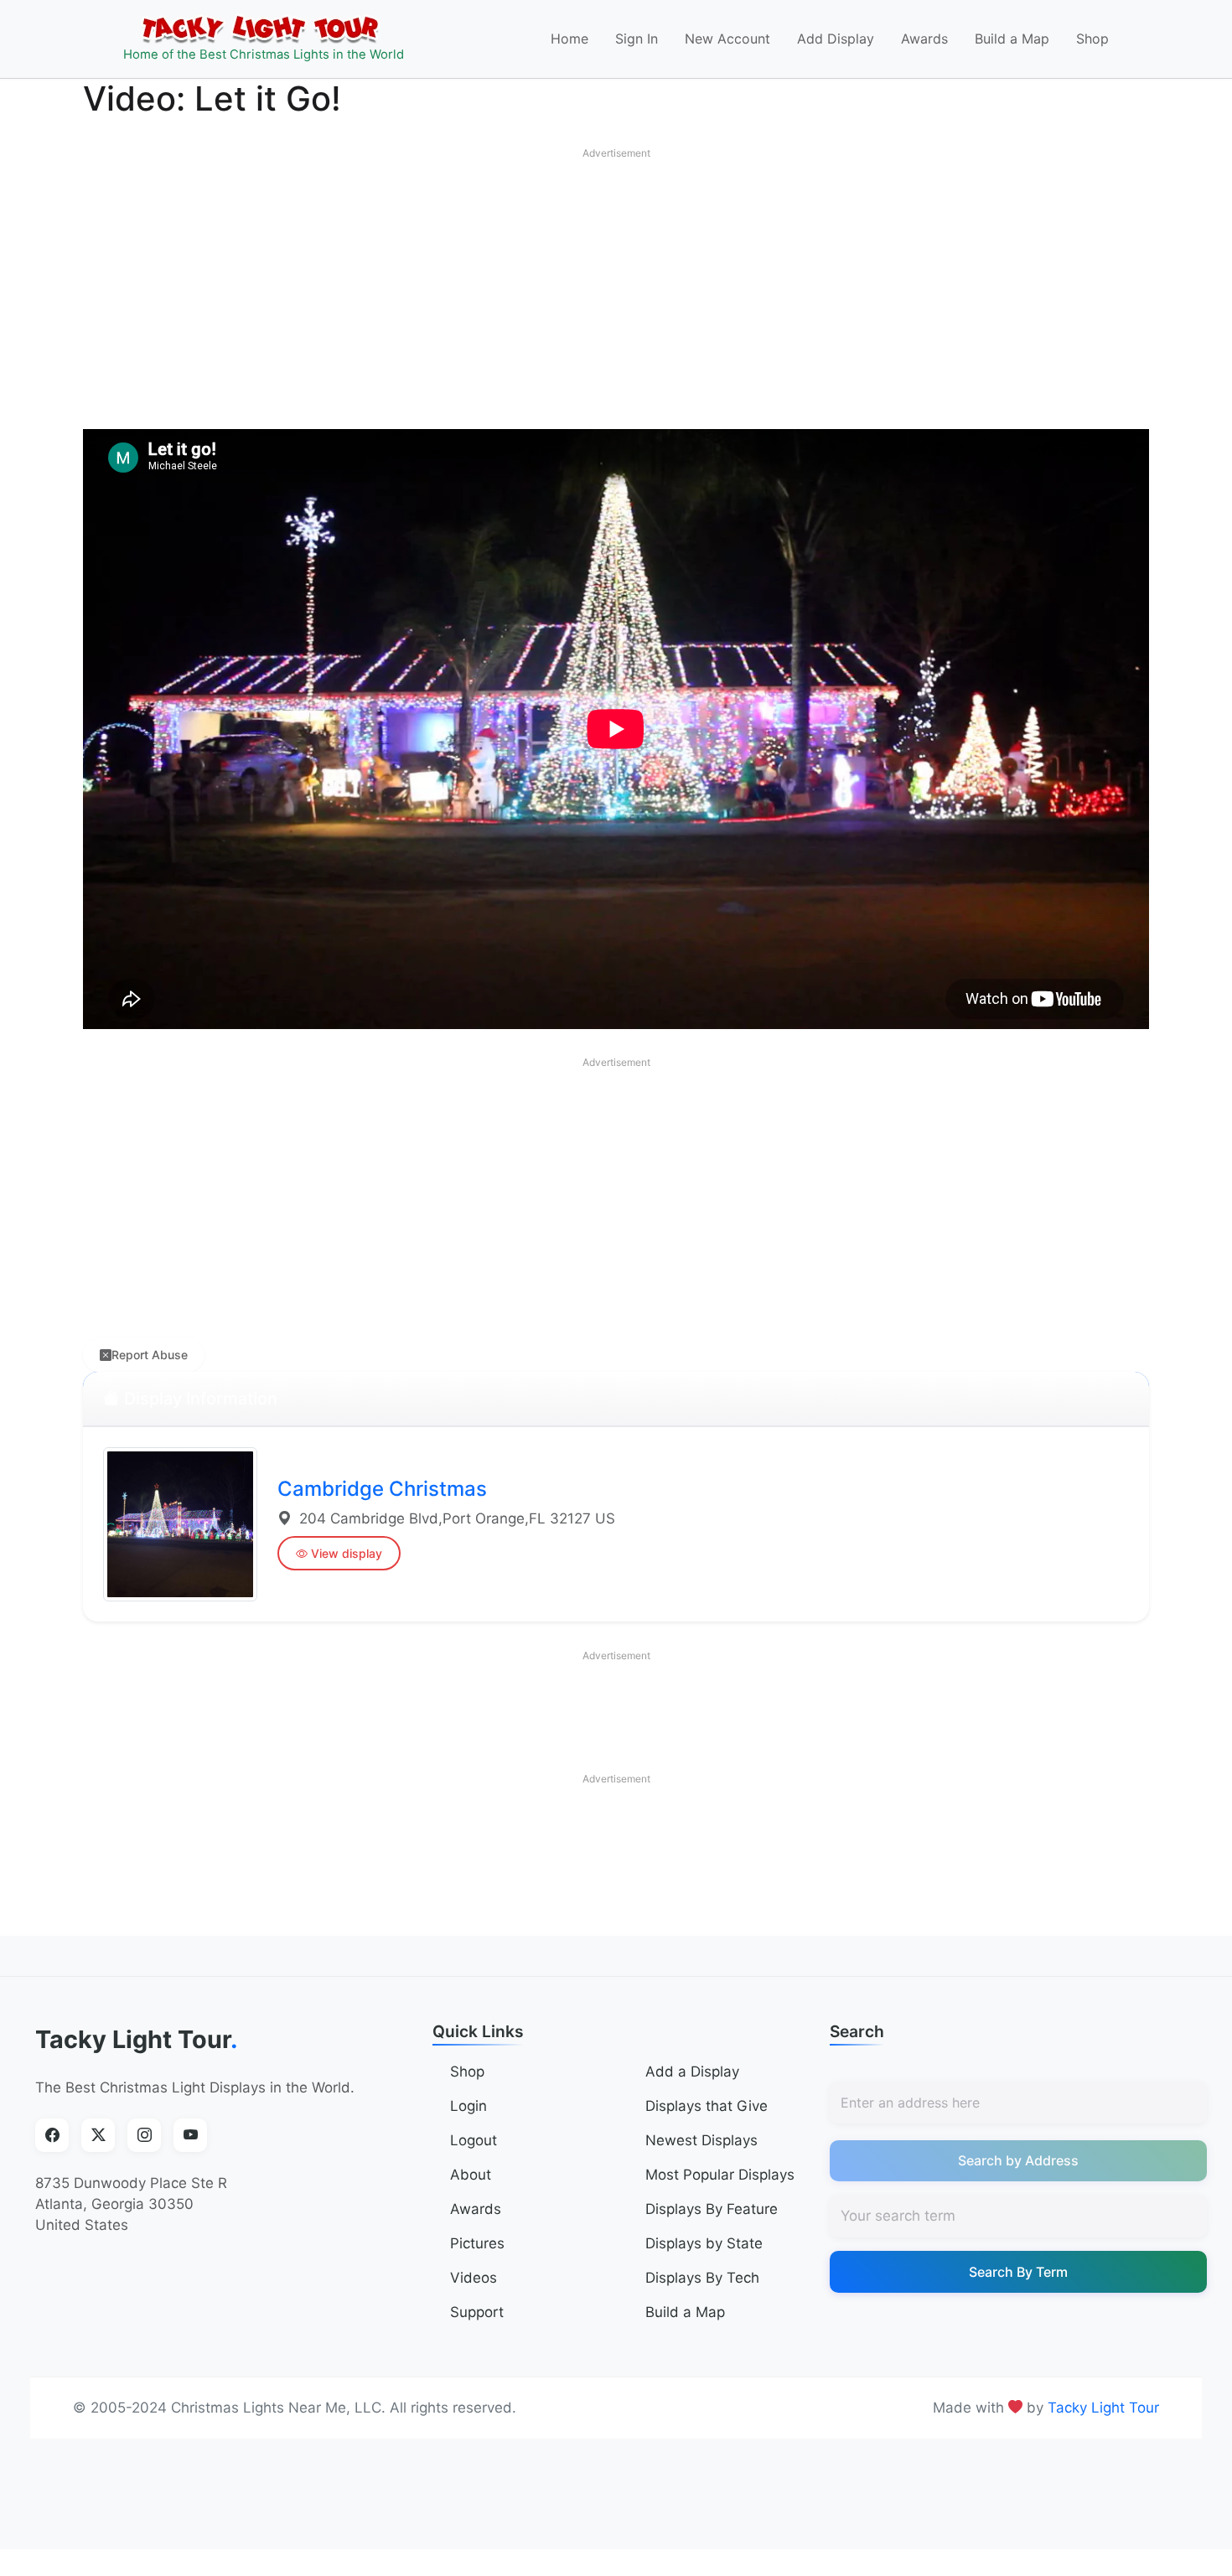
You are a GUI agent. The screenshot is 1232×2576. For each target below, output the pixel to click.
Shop (1092, 39)
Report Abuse (150, 1355)
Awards (924, 39)
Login (468, 2106)
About (471, 2175)
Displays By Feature (712, 2209)
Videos (474, 2278)
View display (347, 1553)
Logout (474, 2140)
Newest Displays (701, 2140)
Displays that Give (707, 2106)
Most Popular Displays (720, 2175)
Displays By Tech (702, 2278)
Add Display (836, 39)
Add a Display (692, 2072)
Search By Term (1018, 2272)
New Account (727, 39)
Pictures (477, 2243)
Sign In (637, 39)
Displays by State (704, 2243)
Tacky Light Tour (137, 2039)
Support (477, 2312)
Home (569, 39)
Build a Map (1012, 39)
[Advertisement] (616, 285)
